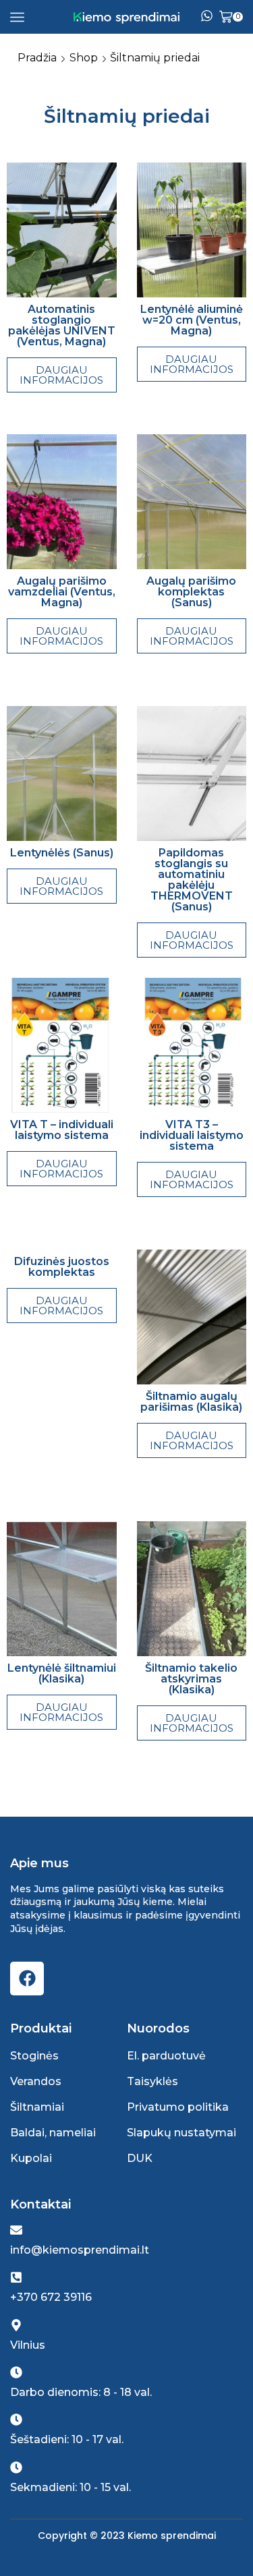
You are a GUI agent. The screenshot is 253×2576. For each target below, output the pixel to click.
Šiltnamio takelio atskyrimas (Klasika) (191, 1679)
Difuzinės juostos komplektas (62, 1267)
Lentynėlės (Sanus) (62, 853)
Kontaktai (40, 2204)
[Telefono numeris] (207, 17)
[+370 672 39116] (16, 2277)
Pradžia (37, 58)
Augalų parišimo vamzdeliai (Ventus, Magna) (62, 592)
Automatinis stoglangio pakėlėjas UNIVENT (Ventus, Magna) (62, 325)
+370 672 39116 (51, 2297)
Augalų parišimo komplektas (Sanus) (191, 592)
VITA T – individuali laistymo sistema (62, 1130)
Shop (84, 58)
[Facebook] (27, 1979)
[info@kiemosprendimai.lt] (16, 2230)
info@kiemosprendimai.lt (80, 2250)
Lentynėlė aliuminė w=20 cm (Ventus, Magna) (192, 320)
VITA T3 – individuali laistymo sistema (192, 1135)
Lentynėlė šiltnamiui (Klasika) (62, 1673)
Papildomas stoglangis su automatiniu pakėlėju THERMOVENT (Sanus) (192, 880)
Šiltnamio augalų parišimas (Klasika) (191, 1402)
